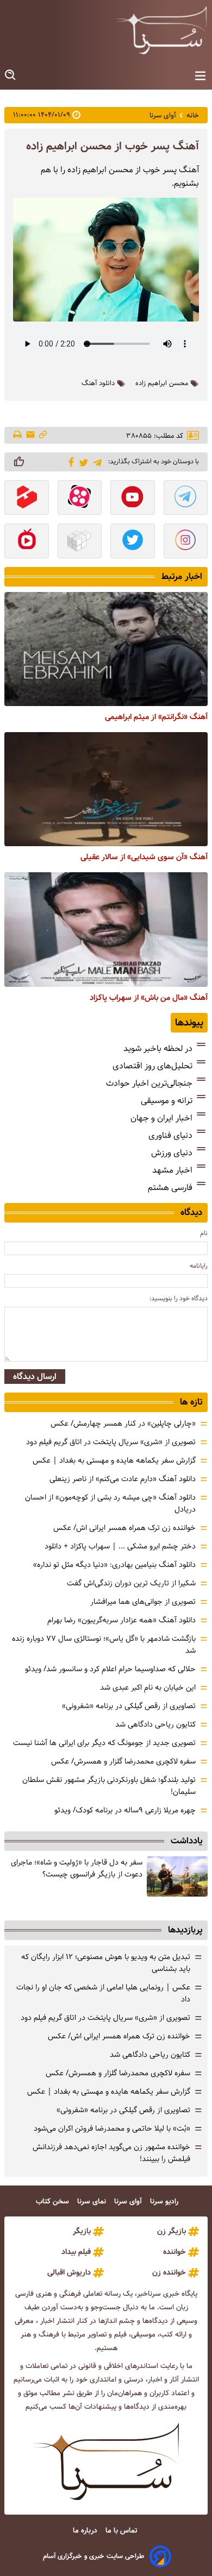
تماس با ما (122, 2531)
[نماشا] (27, 542)
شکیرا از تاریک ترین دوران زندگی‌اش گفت (131, 1583)
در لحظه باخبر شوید (158, 1048)
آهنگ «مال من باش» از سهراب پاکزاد (149, 998)
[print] (18, 436)
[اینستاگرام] (186, 542)
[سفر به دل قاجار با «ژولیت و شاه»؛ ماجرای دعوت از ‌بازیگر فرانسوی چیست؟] (177, 1877)
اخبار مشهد (172, 1170)
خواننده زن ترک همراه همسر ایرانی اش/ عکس (124, 1528)
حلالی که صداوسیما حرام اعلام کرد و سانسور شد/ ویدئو (110, 1669)
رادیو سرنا (165, 2202)
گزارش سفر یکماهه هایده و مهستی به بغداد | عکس (114, 1460)
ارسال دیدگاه (35, 1377)
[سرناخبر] (161, 30)
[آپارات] (80, 499)
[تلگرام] (95, 461)
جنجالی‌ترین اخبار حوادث (149, 1083)
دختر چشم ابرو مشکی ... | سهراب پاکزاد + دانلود (120, 1546)
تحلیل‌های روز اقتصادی (152, 1066)
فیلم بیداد (76, 2252)
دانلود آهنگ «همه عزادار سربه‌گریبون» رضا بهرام (121, 1620)
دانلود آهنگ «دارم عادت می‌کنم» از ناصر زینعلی (123, 1479)
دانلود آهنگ (98, 383)
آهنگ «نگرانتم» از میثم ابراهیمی (156, 717)
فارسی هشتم (170, 1188)
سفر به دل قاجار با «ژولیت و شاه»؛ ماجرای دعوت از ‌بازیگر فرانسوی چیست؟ (77, 1868)
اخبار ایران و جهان (161, 1118)
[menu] (200, 76)
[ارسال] (30, 435)
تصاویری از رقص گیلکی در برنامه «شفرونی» (129, 1706)
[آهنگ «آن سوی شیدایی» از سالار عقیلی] (106, 789)
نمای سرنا (93, 2202)
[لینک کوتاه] (43, 435)
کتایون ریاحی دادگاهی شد (155, 1724)
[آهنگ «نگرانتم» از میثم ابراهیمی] (106, 649)
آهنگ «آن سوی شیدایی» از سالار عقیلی (144, 857)
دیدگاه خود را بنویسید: (179, 1298)
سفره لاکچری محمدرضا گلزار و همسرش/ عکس (123, 1761)
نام (204, 1233)
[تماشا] (27, 499)
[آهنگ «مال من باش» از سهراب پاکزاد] (106, 929)
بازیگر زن (172, 2231)
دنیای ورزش (172, 1153)
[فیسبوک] (69, 461)
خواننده (174, 2252)
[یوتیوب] (133, 499)
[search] (11, 75)
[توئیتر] (82, 462)
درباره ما (86, 2531)
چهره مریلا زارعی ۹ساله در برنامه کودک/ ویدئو (125, 1810)
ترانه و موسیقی (167, 1101)
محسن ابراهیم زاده (162, 383)
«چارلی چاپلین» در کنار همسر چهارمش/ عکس (123, 1424)
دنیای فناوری (170, 1135)
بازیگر (82, 2231)
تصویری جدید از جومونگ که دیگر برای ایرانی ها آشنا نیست (104, 1743)
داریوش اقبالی (69, 2272)
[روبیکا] (80, 542)
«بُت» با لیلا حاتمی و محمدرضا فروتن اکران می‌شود (112, 2128)
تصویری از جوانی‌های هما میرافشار (143, 1602)
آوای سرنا (129, 2202)
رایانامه (199, 1266)
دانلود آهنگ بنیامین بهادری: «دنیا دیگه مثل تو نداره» (114, 1565)
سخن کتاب (54, 2202)
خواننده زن (169, 2272)
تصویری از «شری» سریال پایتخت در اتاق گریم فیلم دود (111, 1442)
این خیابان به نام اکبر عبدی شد (148, 1687)
